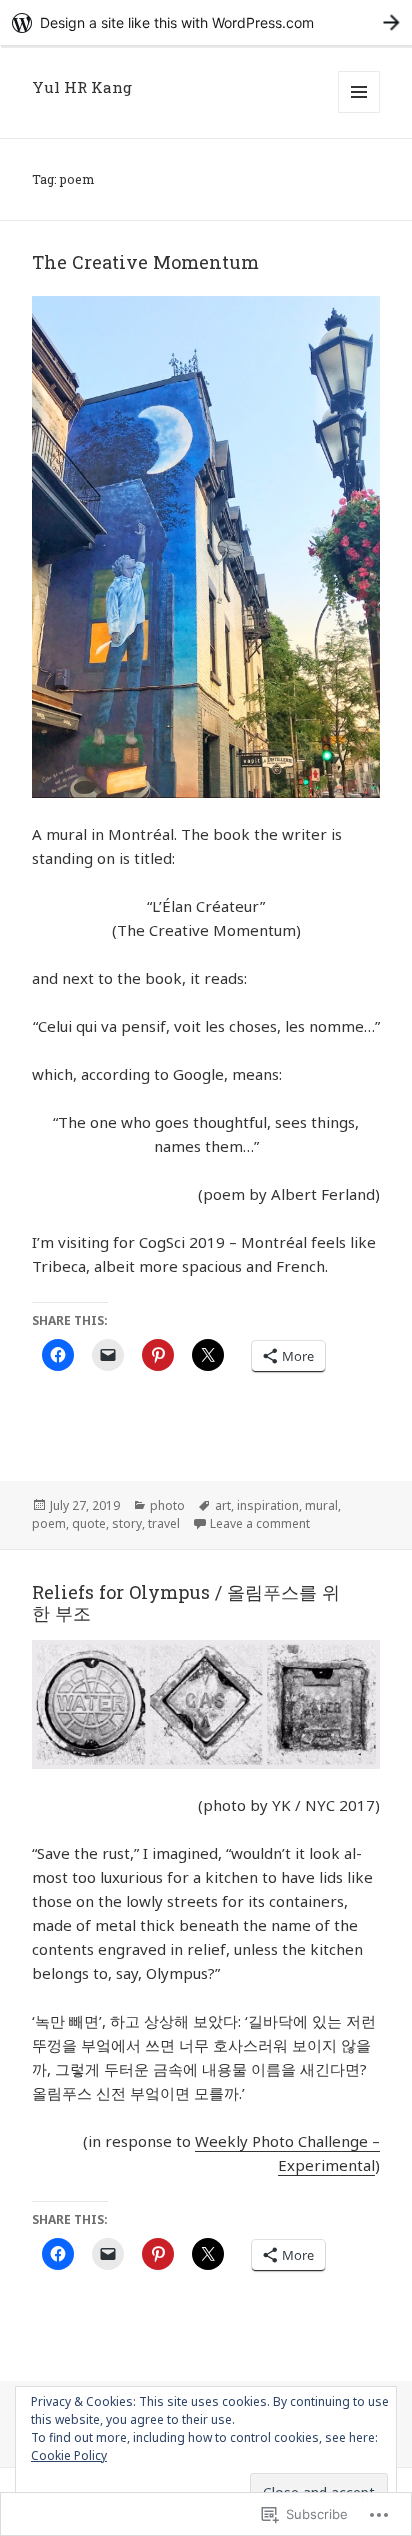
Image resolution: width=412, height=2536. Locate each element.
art (223, 1505)
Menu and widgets (359, 112)
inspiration (268, 1505)
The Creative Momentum (145, 262)
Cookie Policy (69, 2455)
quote (89, 1523)
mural (321, 1505)
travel (164, 1523)
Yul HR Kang (82, 87)
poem (49, 1523)
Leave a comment (260, 1523)
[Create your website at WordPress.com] (206, 22)
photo (167, 1505)
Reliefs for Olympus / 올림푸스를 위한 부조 (186, 1602)
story (127, 1523)
